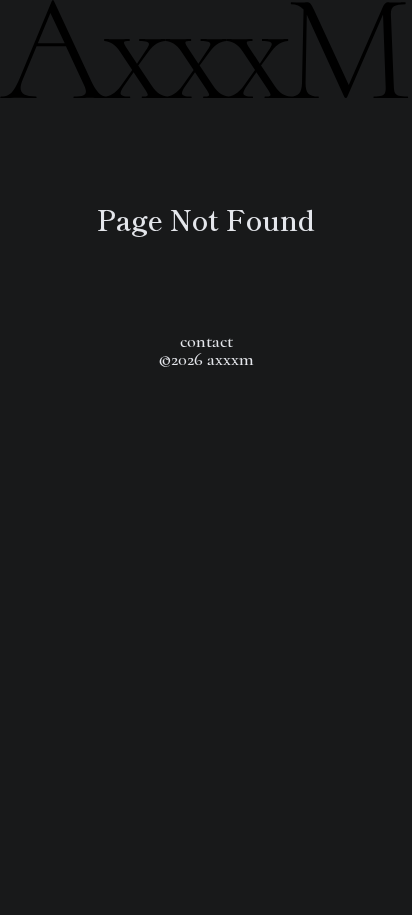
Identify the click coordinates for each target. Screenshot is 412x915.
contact (206, 341)
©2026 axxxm (206, 359)
